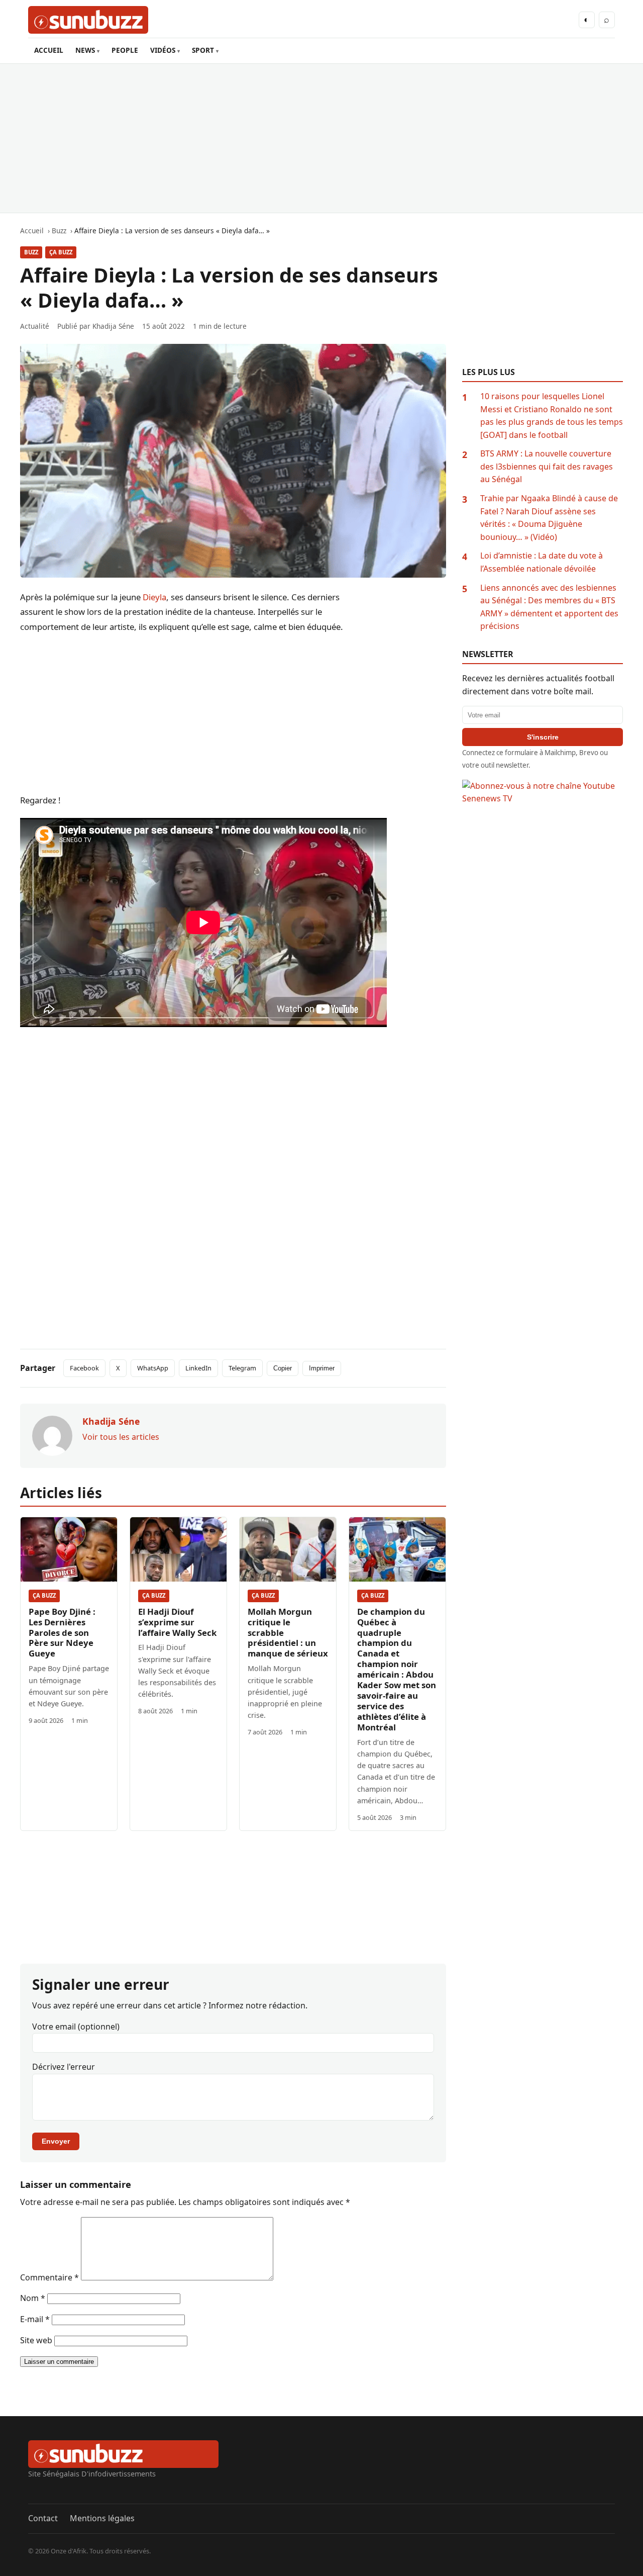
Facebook (84, 1368)
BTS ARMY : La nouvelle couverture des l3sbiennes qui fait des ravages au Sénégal (547, 466)
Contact (43, 2518)
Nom (33, 2298)
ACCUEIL (49, 50)
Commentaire (49, 2277)
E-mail (35, 2319)
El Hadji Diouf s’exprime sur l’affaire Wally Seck (177, 1622)
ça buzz (61, 252)
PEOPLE (125, 50)
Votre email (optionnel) (76, 2027)
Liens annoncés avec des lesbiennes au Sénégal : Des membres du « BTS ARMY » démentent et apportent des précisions (549, 607)
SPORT (203, 50)
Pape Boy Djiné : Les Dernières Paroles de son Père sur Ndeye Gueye (62, 1633)
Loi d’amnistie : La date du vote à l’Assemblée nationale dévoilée (542, 562)
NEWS (85, 50)
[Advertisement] (321, 138)
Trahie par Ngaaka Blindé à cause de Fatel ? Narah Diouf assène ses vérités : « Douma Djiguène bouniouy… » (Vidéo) (549, 518)
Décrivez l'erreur (64, 2067)
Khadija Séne (113, 326)
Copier (283, 1368)
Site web (36, 2340)
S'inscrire (543, 737)
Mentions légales (102, 2518)
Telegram (242, 1368)
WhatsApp (153, 1368)
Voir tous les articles (121, 1437)
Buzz (31, 252)
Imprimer (322, 1368)
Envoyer (56, 2141)
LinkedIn (198, 1368)
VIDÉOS (163, 50)
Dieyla (154, 597)
